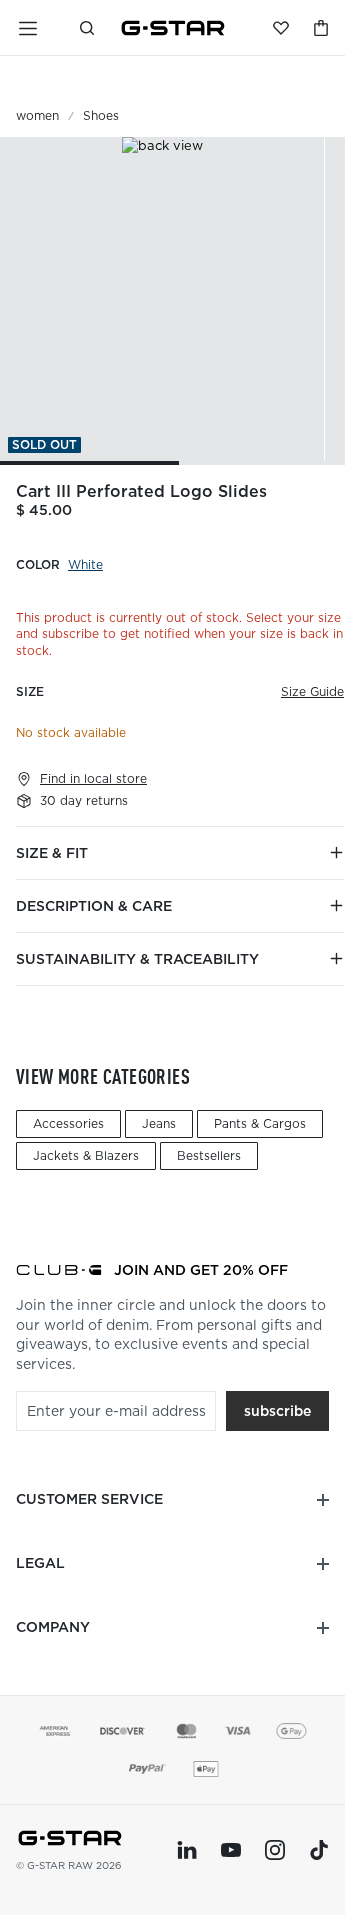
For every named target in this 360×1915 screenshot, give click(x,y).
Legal (40, 1563)
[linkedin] (187, 1850)
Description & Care (94, 906)
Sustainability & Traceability (137, 959)
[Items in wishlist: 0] (281, 28)
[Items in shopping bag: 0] (321, 28)
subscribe (277, 1411)
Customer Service (89, 1499)
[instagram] (275, 1850)
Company (53, 1627)
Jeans (159, 1123)
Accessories (68, 1123)
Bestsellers (209, 1155)
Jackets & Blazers (86, 1155)
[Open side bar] (28, 28)
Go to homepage (173, 28)
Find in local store (93, 779)
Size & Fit (52, 853)
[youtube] (231, 1850)
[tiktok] (319, 1850)
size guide (312, 691)
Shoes (101, 115)
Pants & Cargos (260, 1123)
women (37, 115)
